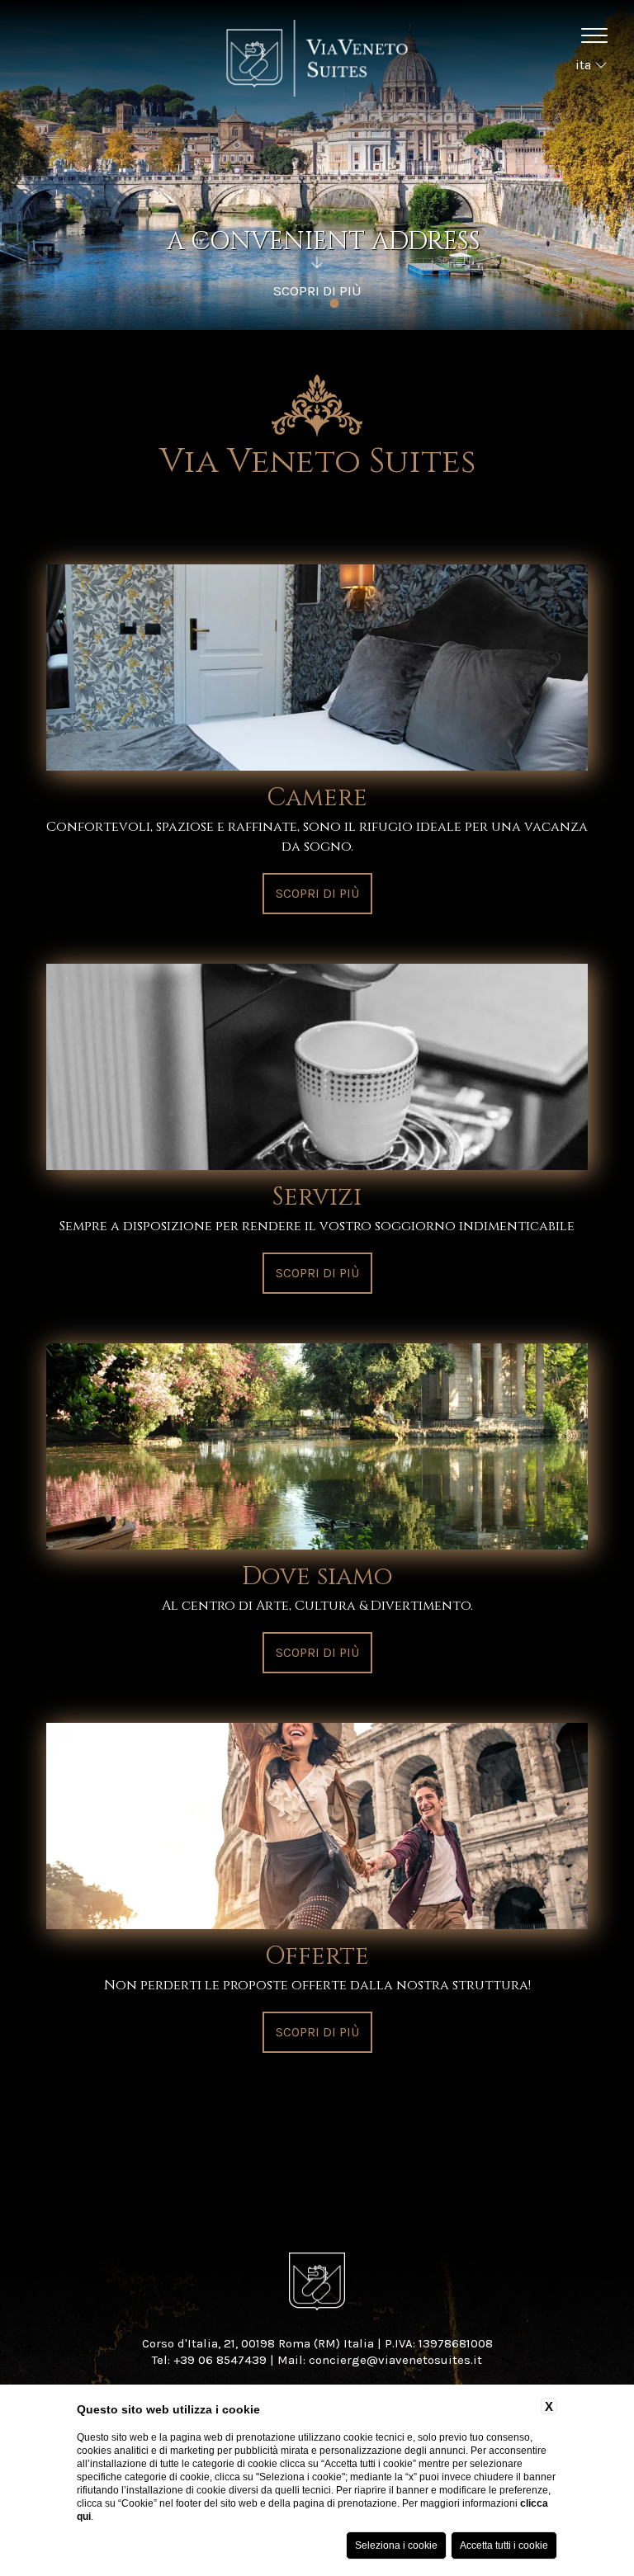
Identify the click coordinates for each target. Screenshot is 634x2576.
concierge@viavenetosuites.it (395, 2360)
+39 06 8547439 (220, 2360)
